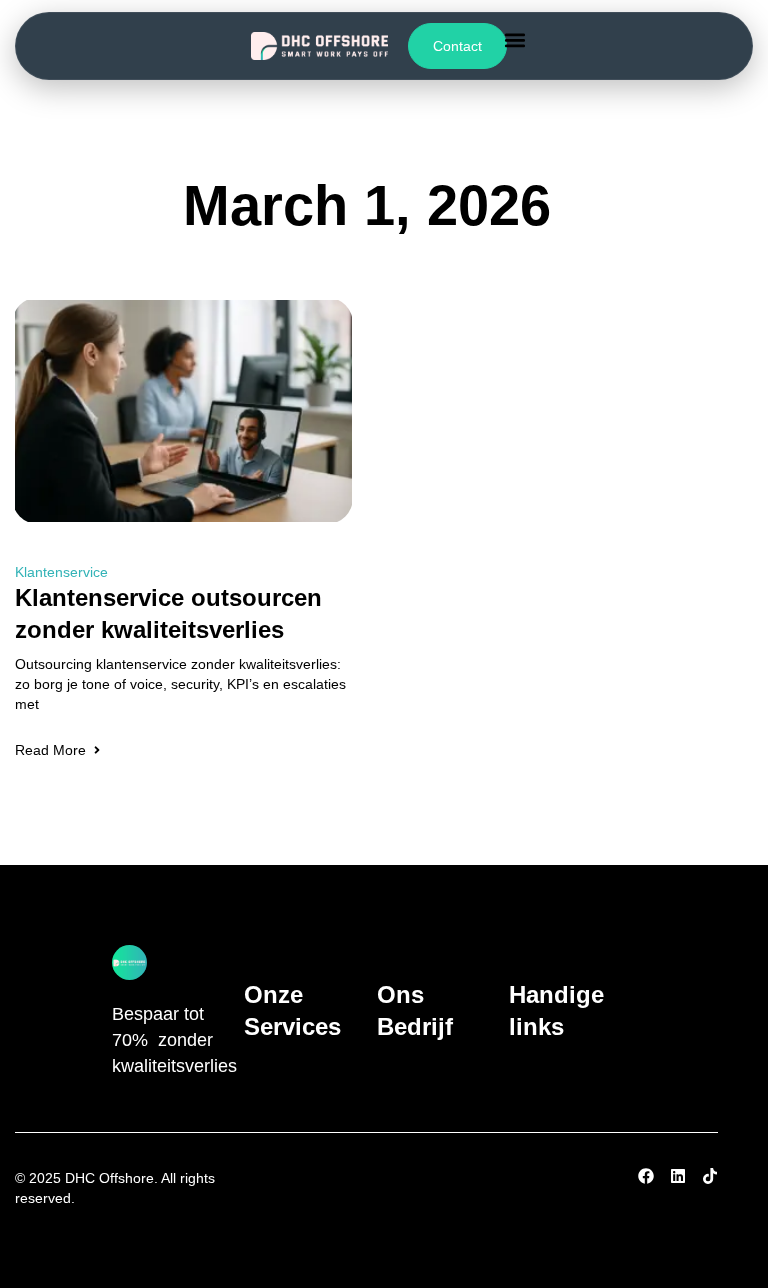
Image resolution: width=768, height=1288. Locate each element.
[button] (514, 39)
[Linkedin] (678, 1176)
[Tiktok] (710, 1176)
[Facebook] (646, 1176)
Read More (50, 750)
